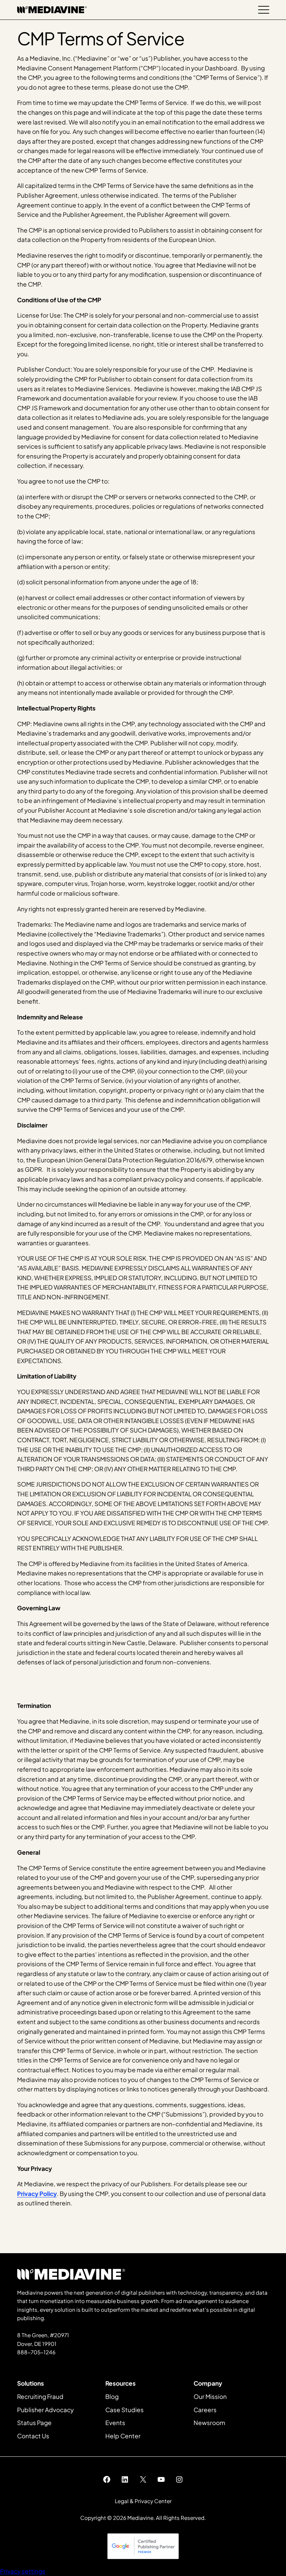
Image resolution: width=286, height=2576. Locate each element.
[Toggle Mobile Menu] (264, 10)
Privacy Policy (37, 2194)
